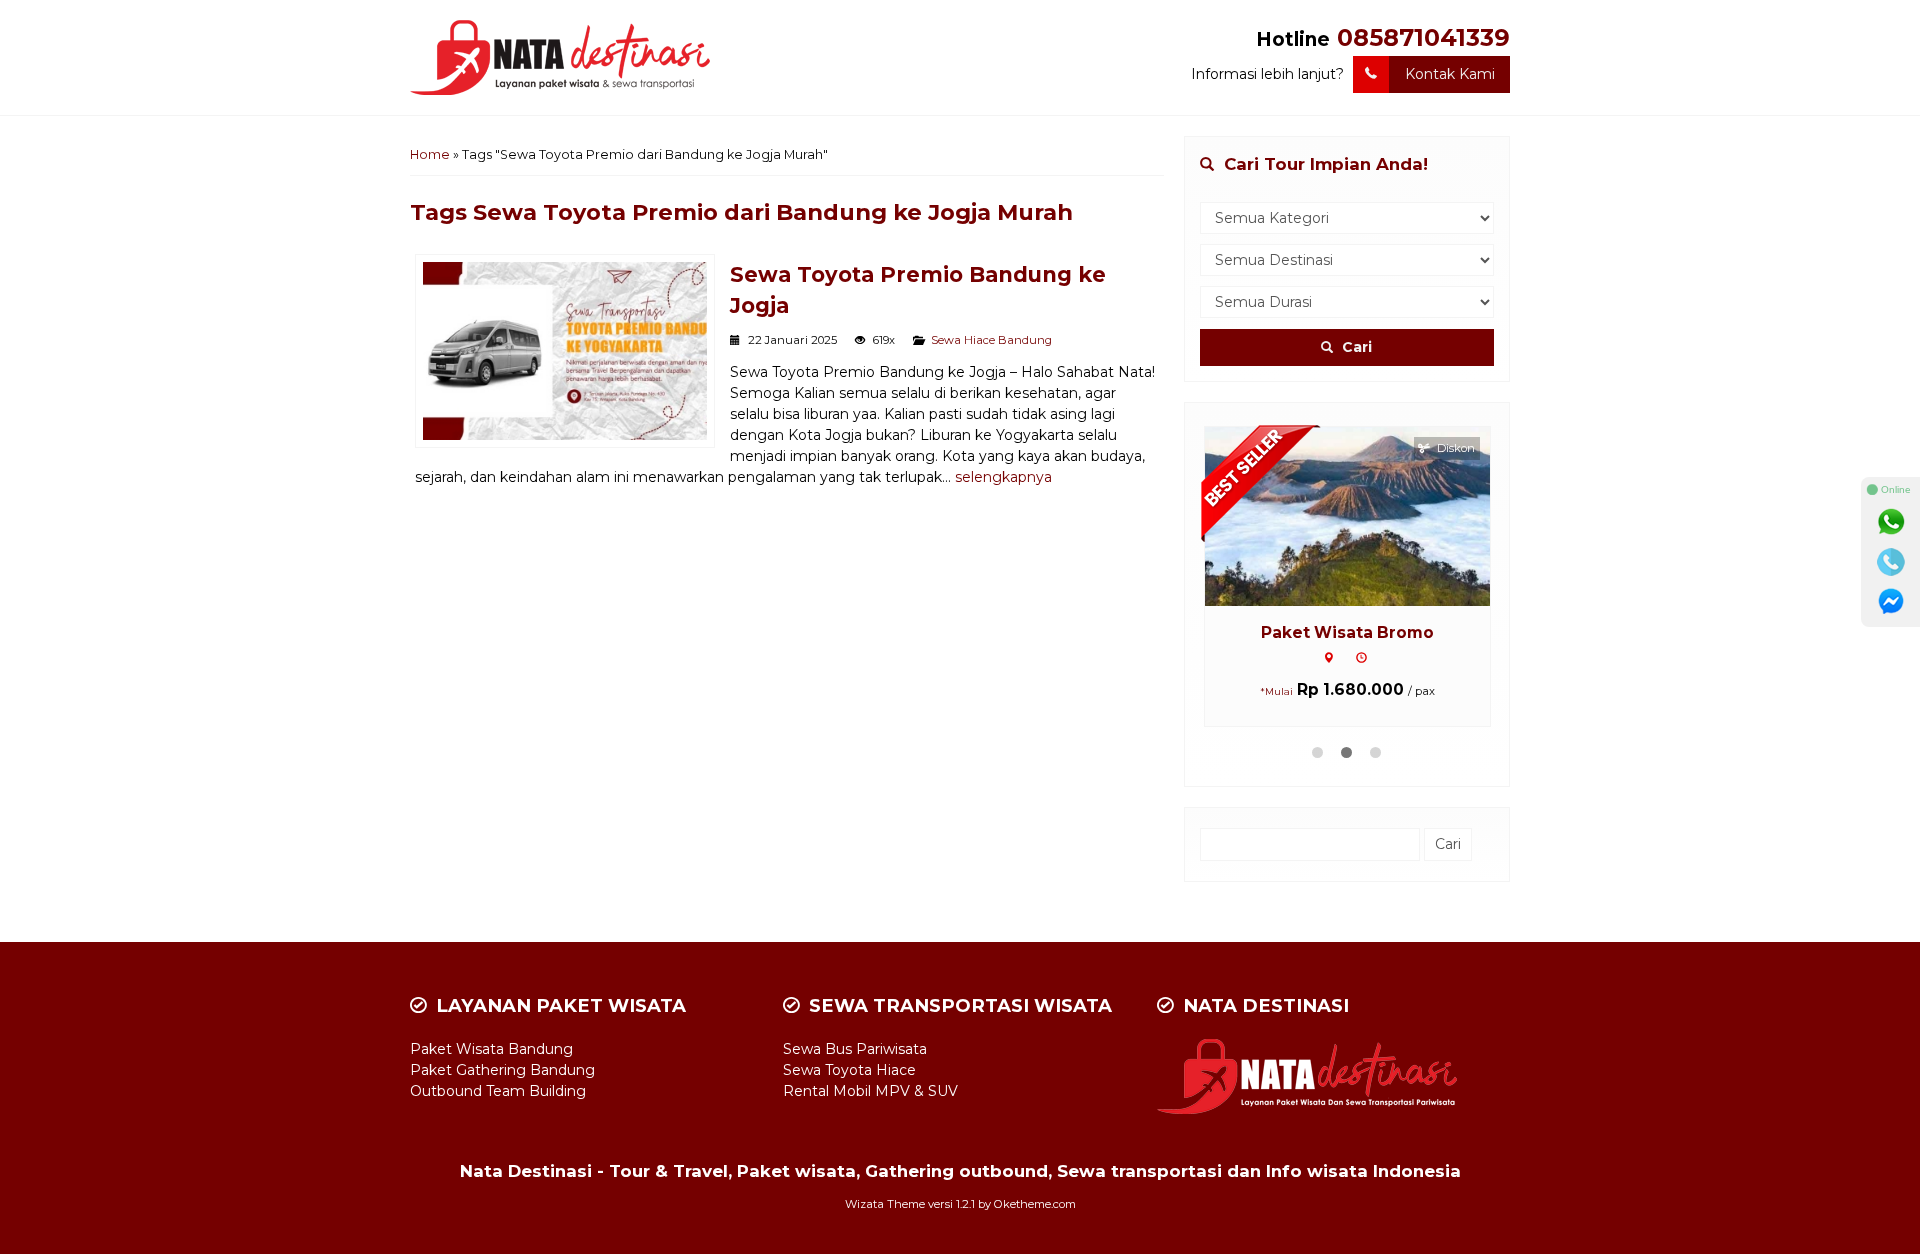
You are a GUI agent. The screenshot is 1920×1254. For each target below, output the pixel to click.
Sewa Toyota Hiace (849, 1070)
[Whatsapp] (1891, 522)
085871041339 (1423, 37)
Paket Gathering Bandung (502, 1070)
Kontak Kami (1450, 74)
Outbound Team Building (498, 1091)
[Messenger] (1891, 602)
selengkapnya (1003, 477)
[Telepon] (1891, 562)
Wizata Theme (885, 1204)
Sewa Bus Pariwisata (855, 1049)
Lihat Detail (1366, 515)
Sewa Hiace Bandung (991, 340)
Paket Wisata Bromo (1347, 632)
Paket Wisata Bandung (491, 1049)
